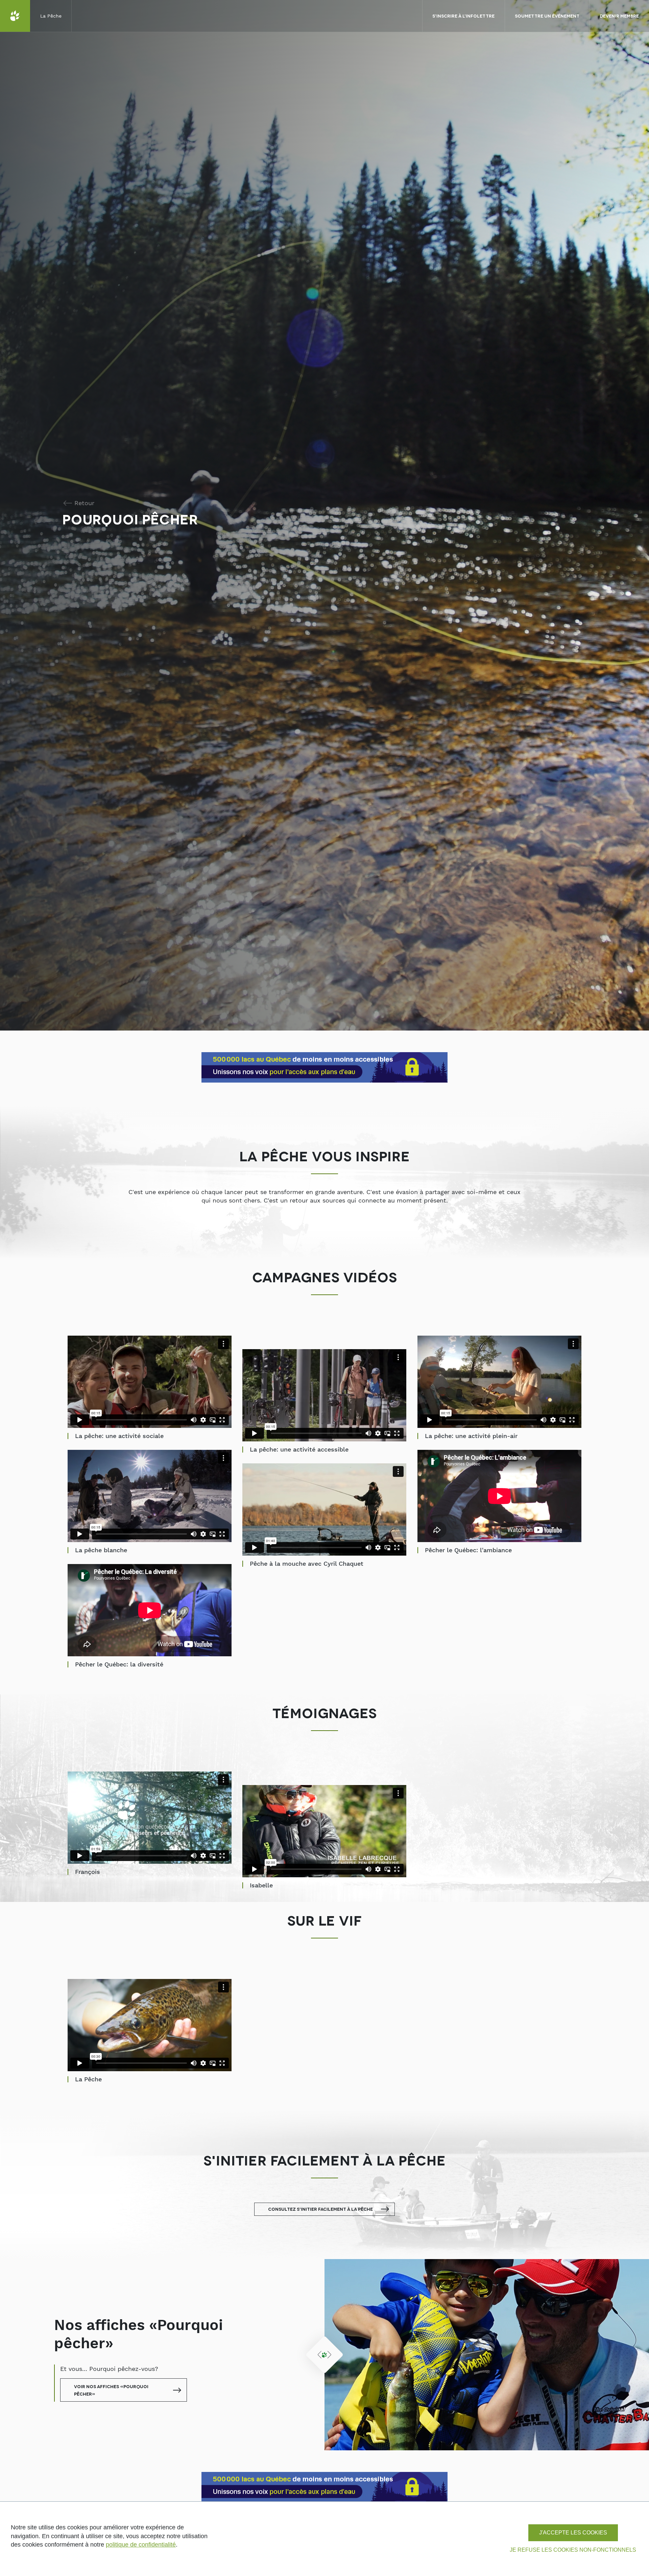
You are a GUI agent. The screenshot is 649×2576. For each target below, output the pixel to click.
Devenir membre (619, 16)
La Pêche (51, 16)
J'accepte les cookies (573, 2533)
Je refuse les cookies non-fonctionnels (573, 2550)
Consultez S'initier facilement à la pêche (320, 2209)
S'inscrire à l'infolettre (463, 16)
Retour (84, 503)
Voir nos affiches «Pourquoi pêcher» (111, 2390)
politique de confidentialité (141, 2545)
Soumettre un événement (547, 16)
